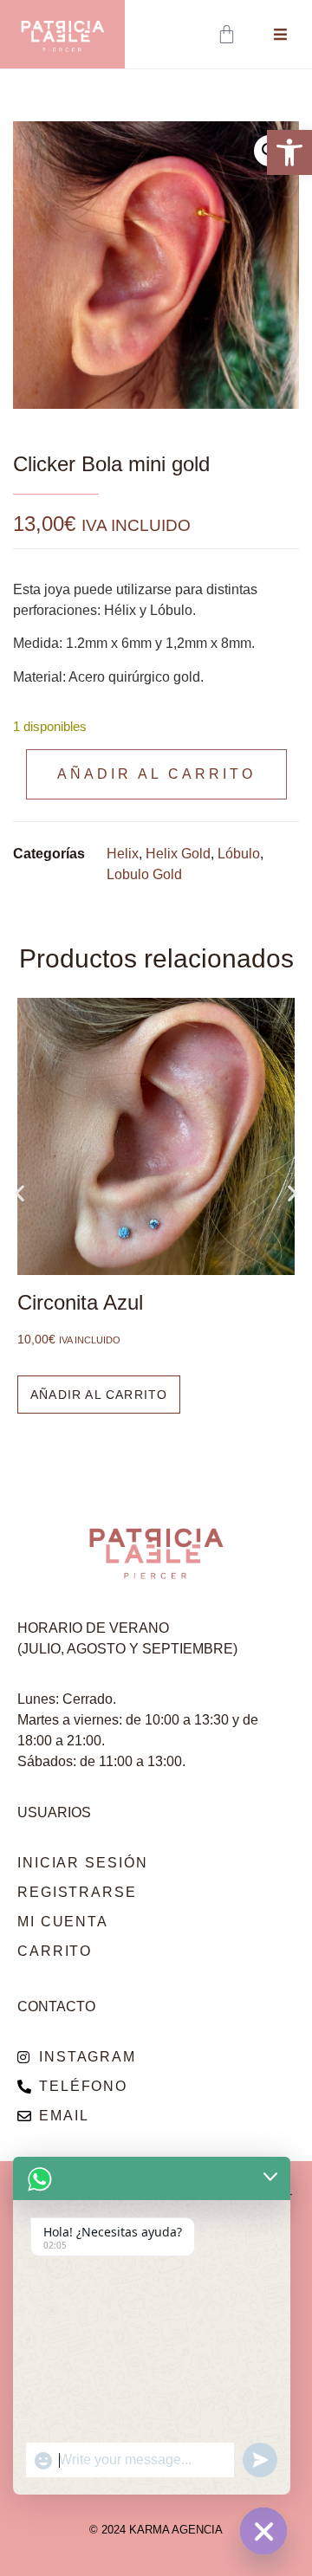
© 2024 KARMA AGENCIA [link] (156, 2530)
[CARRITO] (228, 34)
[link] (289, 152)
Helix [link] (123, 854)
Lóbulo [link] (239, 854)
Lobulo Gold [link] (144, 874)
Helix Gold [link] (178, 854)
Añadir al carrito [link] (99, 1395)
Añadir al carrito (156, 774)
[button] (19, 1192)
